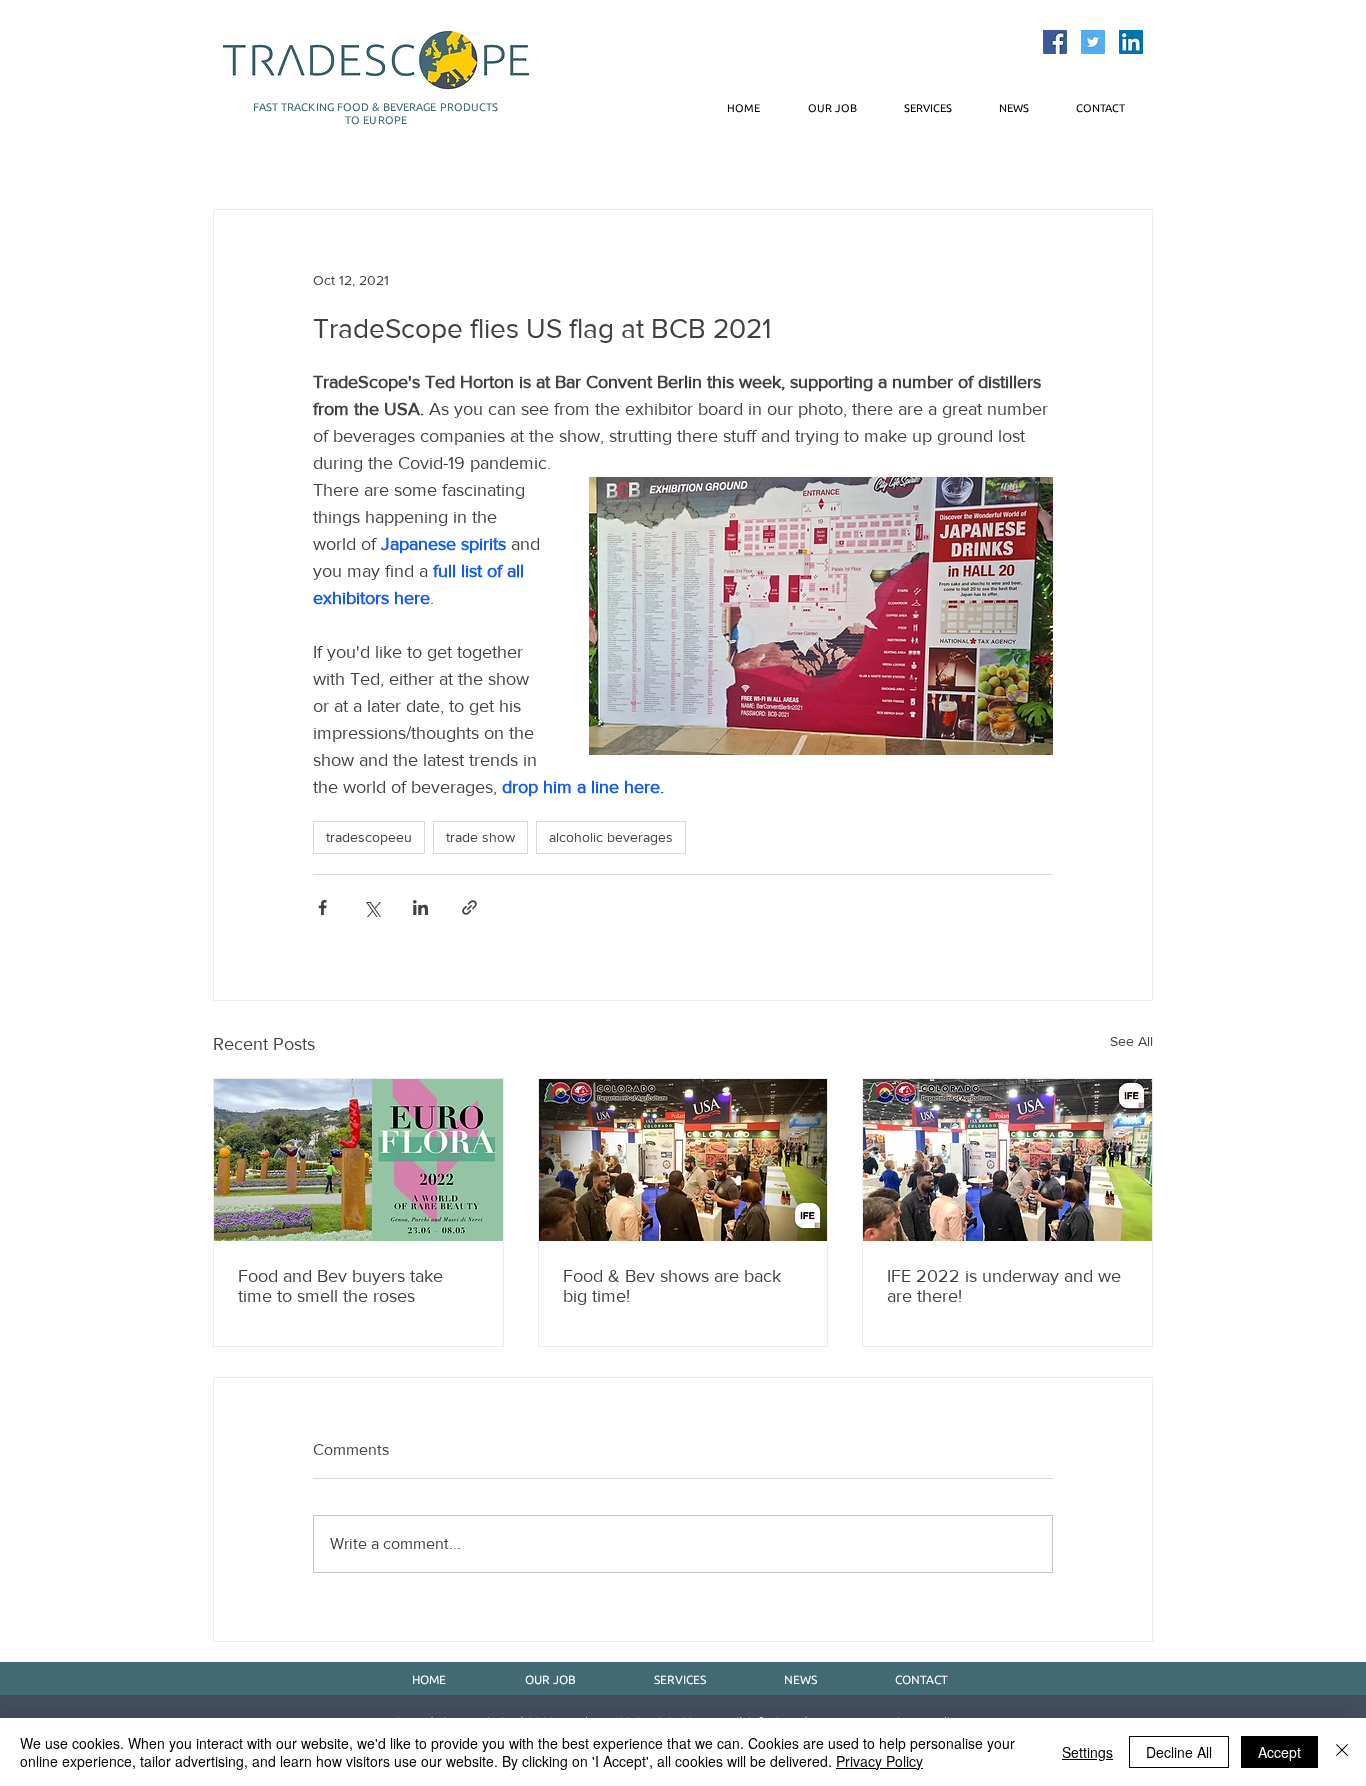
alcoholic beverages (611, 837)
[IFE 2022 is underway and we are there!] (1007, 1160)
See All (1131, 1041)
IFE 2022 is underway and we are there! (1004, 1286)
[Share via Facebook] (322, 907)
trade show (480, 837)
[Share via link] (469, 907)
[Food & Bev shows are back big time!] (683, 1160)
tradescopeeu (369, 837)
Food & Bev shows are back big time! (672, 1286)
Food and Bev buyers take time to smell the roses (340, 1286)
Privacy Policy (879, 1761)
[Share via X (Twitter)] (371, 907)
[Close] (1342, 1752)
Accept (1279, 1752)
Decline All (1179, 1752)
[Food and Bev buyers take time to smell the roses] (358, 1160)
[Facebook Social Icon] (1055, 42)
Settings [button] (1087, 1752)
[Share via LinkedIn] (420, 907)
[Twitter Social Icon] (1093, 42)
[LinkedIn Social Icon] (1131, 42)
